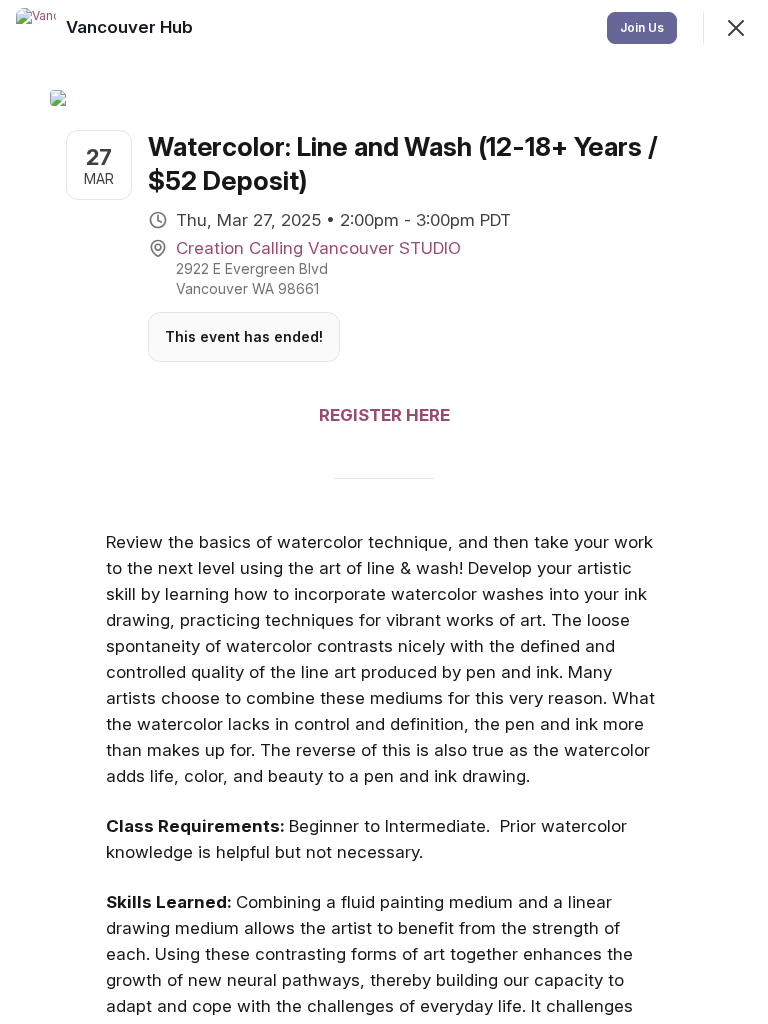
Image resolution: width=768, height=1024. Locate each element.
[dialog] (384, 512)
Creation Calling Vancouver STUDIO (318, 248)
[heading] (131, 27)
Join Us (642, 27)
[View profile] (36, 28)
